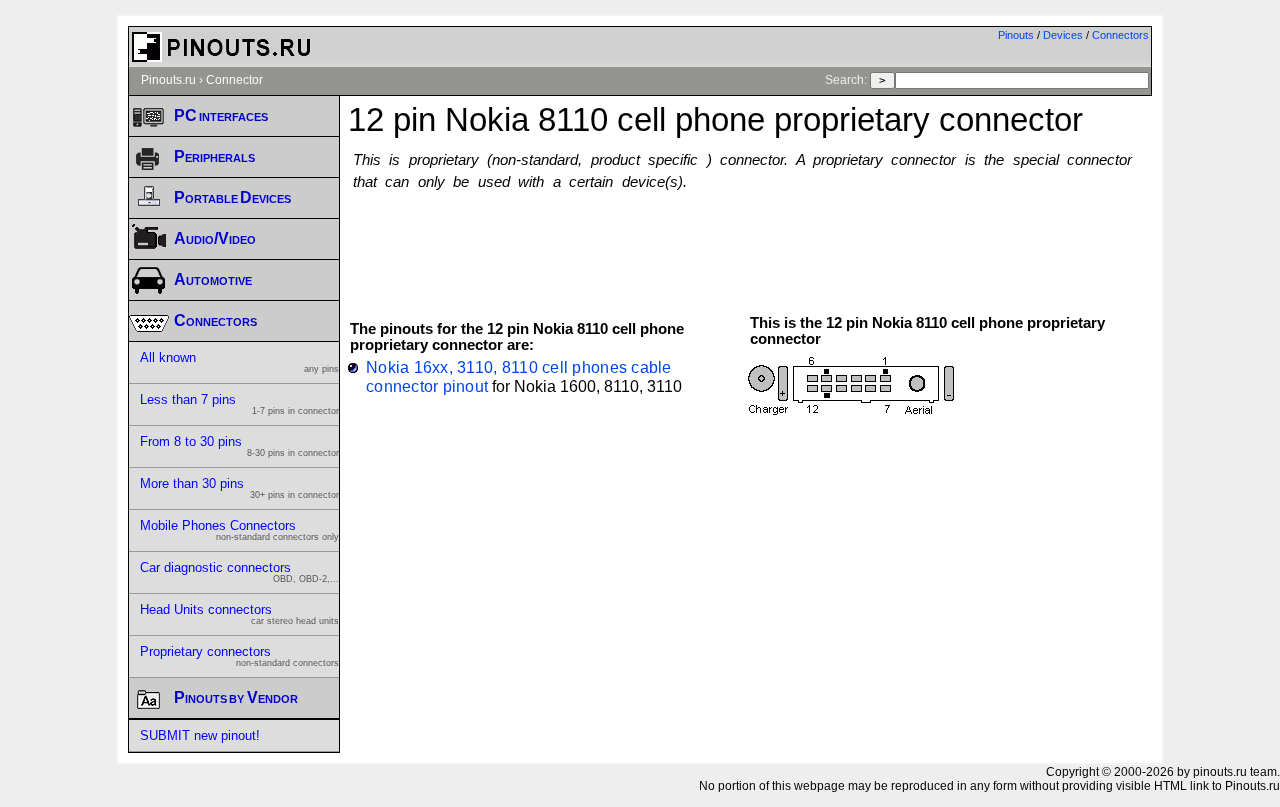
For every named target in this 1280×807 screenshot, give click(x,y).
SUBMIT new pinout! (200, 735)
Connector (234, 80)
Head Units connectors (239, 614)
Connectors (1120, 35)
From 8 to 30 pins (239, 446)
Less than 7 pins (239, 404)
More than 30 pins (239, 488)
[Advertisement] (750, 243)
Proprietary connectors (239, 656)
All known (239, 362)
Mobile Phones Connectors (239, 530)
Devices (1063, 35)
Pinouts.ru (168, 80)
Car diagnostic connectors (239, 572)
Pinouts (1016, 35)
